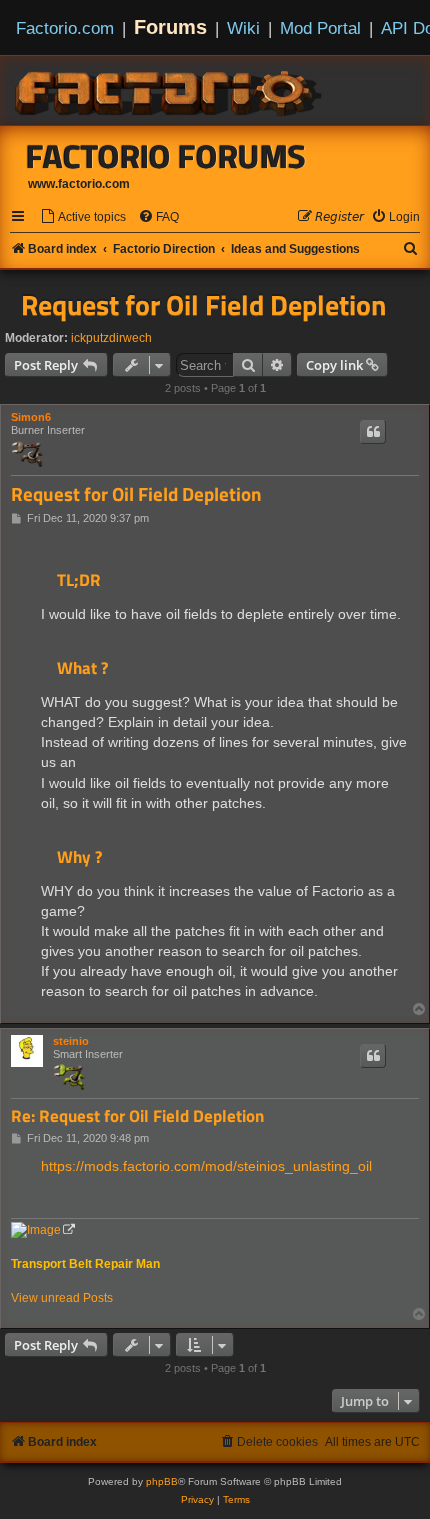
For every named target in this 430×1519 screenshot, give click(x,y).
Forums (170, 27)
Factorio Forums (166, 156)
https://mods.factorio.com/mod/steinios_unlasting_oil (206, 1166)
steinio (71, 1041)
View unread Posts (62, 1298)
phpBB (162, 1481)
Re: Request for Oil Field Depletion (137, 1116)
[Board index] (170, 90)
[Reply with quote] (373, 432)
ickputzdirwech (111, 338)
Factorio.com (65, 28)
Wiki (243, 28)
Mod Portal (320, 28)
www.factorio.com (79, 184)
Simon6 (31, 417)
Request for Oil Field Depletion (203, 305)
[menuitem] (83, 217)
